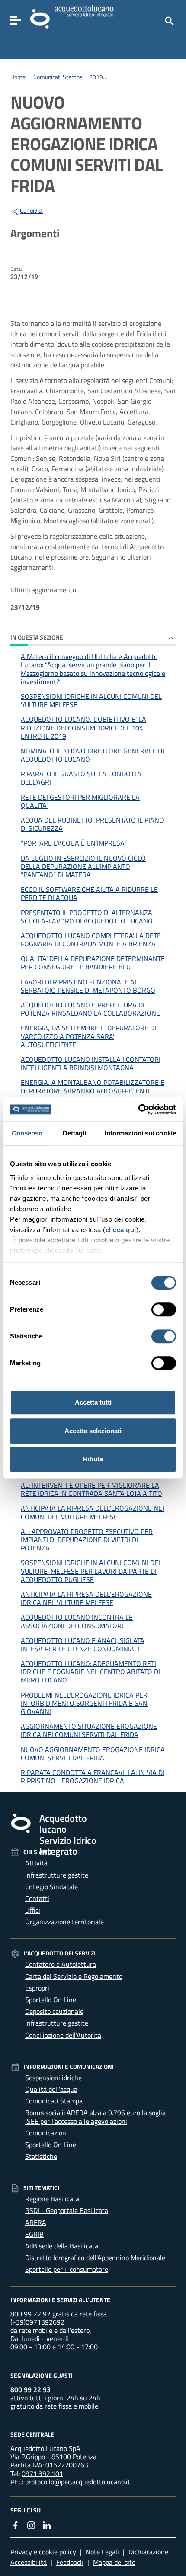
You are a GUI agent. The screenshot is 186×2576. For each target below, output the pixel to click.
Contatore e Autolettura (61, 1964)
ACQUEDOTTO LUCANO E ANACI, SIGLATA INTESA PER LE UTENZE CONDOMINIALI (83, 1645)
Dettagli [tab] (75, 1133)
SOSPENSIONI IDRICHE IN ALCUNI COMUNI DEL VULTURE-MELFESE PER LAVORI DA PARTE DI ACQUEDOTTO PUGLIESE (91, 1571)
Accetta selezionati (93, 1431)
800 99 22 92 (30, 2314)
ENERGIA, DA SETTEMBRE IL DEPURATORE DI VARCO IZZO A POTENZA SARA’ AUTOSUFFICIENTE (88, 1036)
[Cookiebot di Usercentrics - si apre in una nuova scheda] (138, 1110)
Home (18, 77)
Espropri (37, 1988)
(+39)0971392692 (37, 2322)
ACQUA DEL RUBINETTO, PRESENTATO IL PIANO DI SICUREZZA (92, 824)
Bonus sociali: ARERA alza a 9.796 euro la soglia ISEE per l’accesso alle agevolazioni (95, 2117)
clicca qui (121, 1230)
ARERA (36, 2222)
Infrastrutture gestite (57, 1875)
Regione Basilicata (52, 2199)
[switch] (164, 1309)
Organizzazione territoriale (64, 1922)
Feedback (70, 2562)
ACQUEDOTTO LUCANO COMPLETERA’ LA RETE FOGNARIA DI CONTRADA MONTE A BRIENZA (91, 940)
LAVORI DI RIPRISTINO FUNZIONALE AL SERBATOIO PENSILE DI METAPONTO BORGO (88, 986)
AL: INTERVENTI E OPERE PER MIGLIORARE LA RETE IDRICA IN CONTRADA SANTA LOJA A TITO (91, 1489)
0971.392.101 (42, 2473)
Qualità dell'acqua (51, 2089)
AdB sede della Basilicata (62, 2246)
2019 (96, 77)
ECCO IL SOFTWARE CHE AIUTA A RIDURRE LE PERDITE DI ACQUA (89, 893)
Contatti (37, 1898)
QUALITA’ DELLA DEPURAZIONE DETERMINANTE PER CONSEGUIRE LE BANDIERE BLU (93, 963)
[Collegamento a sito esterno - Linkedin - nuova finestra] (47, 2525)
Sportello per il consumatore (67, 2269)
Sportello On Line (51, 2000)
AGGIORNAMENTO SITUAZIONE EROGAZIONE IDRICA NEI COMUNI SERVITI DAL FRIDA (89, 1730)
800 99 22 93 (30, 2389)
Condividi (31, 211)
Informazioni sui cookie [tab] (140, 1133)
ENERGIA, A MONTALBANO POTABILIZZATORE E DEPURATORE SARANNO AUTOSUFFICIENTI (93, 1086)
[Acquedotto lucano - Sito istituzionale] (21, 1823)
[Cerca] (169, 20)
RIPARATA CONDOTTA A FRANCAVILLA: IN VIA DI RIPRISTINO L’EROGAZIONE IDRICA (93, 1777)
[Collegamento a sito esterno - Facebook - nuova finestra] (16, 2525)
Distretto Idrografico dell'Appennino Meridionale (95, 2258)
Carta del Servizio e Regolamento (74, 1976)
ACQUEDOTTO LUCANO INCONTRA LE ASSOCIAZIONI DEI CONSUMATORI (77, 1621)
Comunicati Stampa (58, 77)
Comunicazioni (46, 2133)
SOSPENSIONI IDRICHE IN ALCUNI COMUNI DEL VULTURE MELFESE (91, 700)
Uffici (33, 1910)
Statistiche (41, 2156)
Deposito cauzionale (54, 2011)
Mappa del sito (114, 2562)
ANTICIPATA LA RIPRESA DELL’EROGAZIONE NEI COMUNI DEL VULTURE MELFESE (92, 1512)
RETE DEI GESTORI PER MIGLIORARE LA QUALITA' (80, 801)
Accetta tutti (93, 1402)
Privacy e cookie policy (43, 2552)
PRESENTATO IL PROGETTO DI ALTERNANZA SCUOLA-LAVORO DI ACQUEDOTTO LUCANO (87, 917)
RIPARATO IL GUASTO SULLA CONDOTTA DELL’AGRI (81, 778)
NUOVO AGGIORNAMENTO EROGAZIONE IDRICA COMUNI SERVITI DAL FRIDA (93, 1754)
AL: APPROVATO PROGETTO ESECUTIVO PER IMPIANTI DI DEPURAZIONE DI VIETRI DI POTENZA (87, 1540)
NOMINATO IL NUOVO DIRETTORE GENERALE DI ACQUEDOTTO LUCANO (92, 755)
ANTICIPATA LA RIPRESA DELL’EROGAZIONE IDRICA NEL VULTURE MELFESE (86, 1598)
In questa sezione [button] (37, 637)
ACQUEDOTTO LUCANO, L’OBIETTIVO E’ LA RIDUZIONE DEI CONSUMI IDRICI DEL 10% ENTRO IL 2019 (83, 727)
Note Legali (102, 2552)
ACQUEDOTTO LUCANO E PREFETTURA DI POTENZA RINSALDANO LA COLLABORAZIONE (90, 1009)
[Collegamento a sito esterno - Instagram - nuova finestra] (31, 2525)
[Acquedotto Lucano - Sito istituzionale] (40, 18)
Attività (36, 1863)
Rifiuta (93, 1459)
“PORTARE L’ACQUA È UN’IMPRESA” (74, 843)
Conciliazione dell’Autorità (63, 2035)
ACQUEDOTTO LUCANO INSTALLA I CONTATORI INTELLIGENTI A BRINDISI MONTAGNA (91, 1063)
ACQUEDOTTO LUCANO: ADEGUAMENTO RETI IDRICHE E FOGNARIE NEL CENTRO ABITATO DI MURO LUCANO (90, 1672)
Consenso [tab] (27, 1133)
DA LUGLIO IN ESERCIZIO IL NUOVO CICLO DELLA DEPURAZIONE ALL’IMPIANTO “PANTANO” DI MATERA (83, 866)
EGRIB (34, 2234)
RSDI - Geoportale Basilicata (67, 2210)
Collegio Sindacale (51, 1887)
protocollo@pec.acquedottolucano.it (78, 2482)
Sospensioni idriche (53, 2078)
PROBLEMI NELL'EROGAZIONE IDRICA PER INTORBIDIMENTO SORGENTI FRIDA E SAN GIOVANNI (84, 1703)
